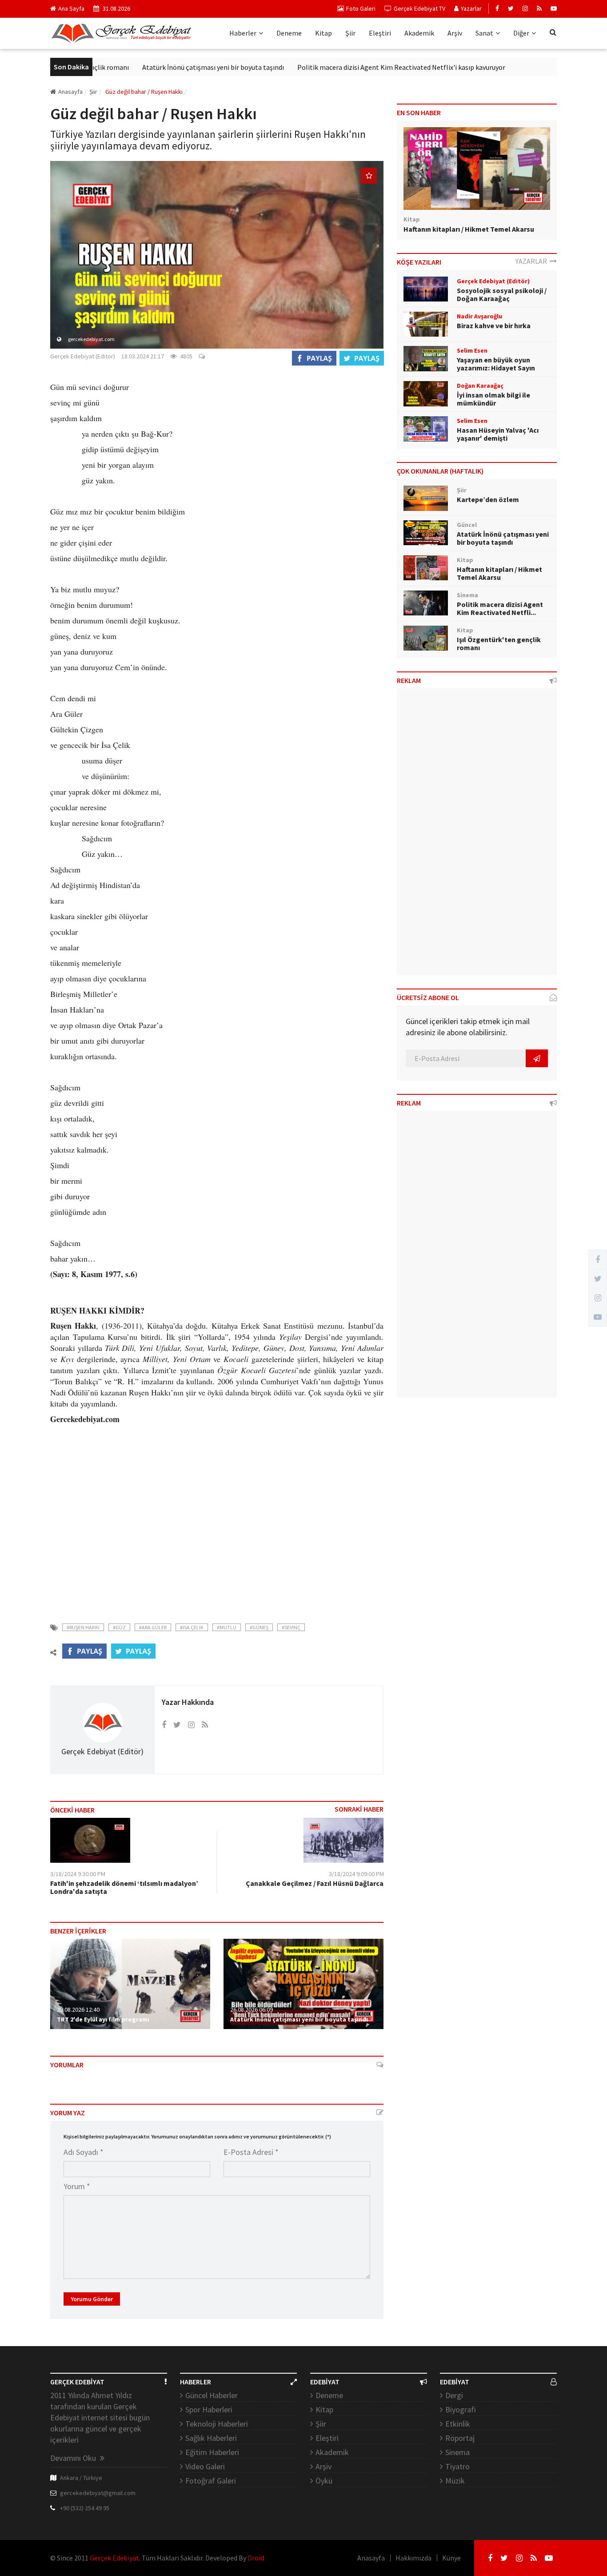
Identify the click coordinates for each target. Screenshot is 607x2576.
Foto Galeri (361, 8)
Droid (256, 2558)
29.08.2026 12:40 (78, 2009)
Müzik (455, 2481)
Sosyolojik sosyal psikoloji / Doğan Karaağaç (502, 294)
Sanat (484, 33)
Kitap (323, 33)
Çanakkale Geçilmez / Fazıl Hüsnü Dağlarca (315, 1883)
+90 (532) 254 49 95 (85, 2508)
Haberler (243, 33)
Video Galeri (205, 2466)
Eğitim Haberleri (212, 2452)
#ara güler (153, 1627)
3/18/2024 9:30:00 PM (78, 1874)
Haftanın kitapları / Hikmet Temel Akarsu (469, 229)
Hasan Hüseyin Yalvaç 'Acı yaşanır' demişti (498, 434)
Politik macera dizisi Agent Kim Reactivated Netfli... (500, 608)
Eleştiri (380, 33)
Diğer (521, 33)
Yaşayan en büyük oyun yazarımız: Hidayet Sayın (496, 364)
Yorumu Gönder (92, 2299)
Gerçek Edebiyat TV (419, 8)
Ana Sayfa (71, 8)
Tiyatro (457, 2466)
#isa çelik (192, 1627)
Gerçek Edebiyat (114, 2558)
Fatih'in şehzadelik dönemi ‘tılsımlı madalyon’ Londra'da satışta (124, 1887)
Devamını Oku (74, 2458)
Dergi (454, 2395)
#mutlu (227, 1627)
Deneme (289, 33)
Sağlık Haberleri (211, 2438)
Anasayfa (70, 92)
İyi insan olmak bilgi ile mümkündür (493, 399)
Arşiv (455, 33)
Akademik (419, 33)
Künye (451, 2558)
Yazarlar (471, 8)
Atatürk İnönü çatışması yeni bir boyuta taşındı (168, 67)
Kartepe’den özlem (488, 499)
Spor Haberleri (209, 2409)
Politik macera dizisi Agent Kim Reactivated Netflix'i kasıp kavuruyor (356, 67)
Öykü (324, 2481)
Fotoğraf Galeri (211, 2481)
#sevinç (291, 1627)
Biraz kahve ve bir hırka (494, 326)
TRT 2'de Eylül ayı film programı (103, 2019)
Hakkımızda (413, 2558)
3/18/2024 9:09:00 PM (356, 1874)
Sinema (457, 2452)
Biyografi (461, 2409)
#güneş (259, 1627)
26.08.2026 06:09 (252, 2009)
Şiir (350, 33)
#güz (119, 1627)
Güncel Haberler (212, 2395)
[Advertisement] (217, 1534)
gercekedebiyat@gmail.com (98, 2493)
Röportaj (460, 2438)
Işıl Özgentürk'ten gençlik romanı (499, 643)
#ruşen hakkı (83, 1627)
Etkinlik (458, 2424)
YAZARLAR (533, 261)
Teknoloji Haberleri (217, 2424)
